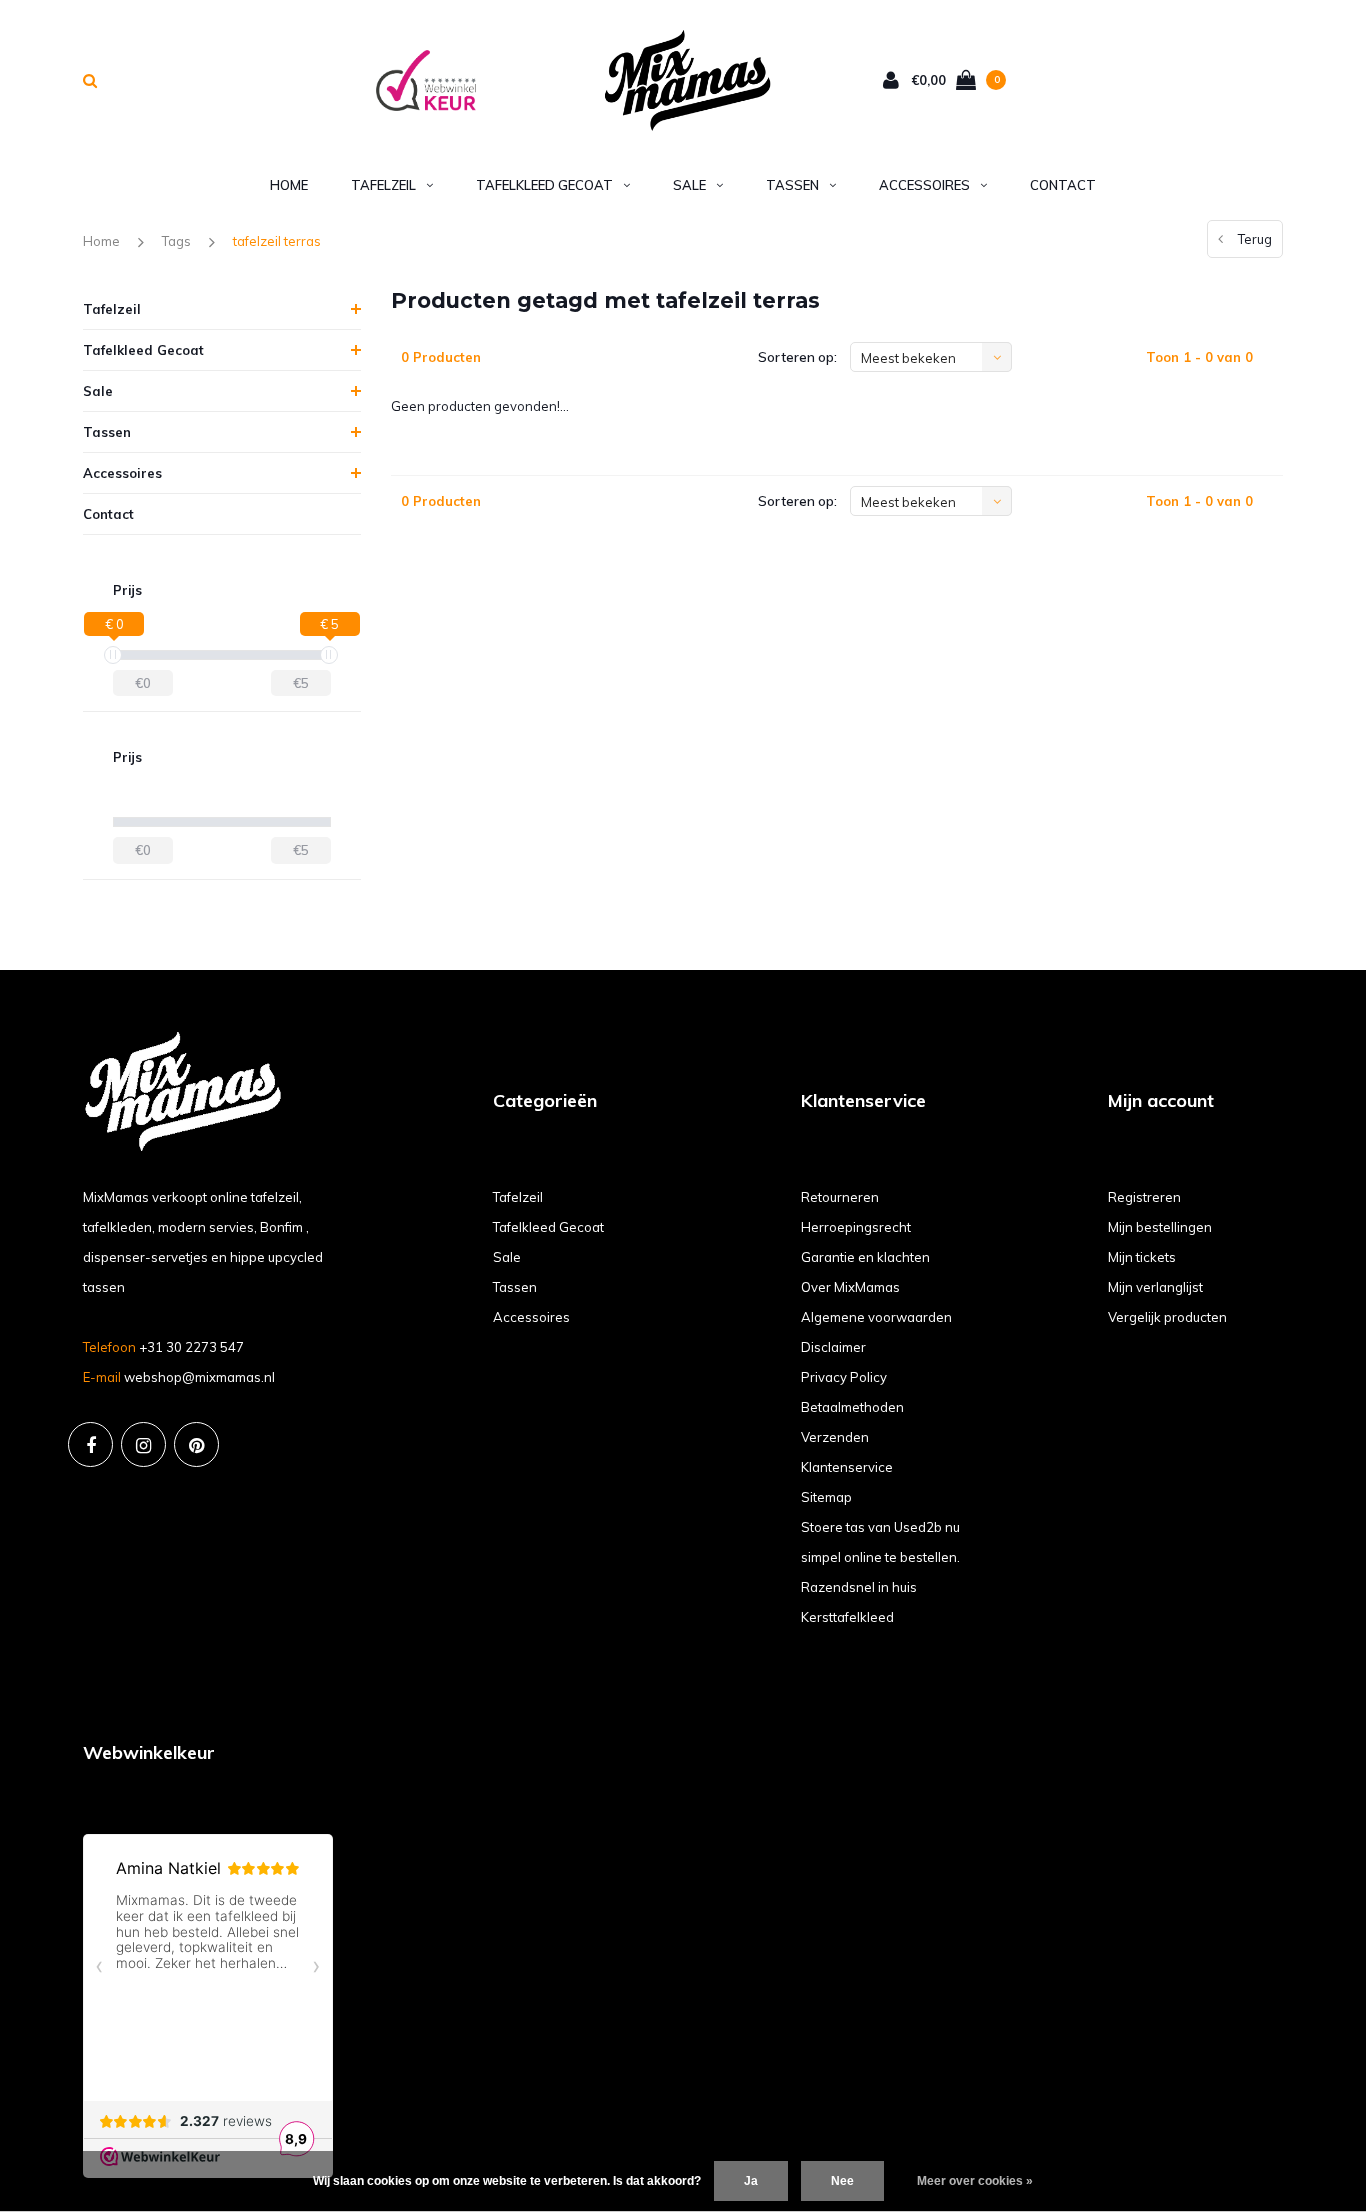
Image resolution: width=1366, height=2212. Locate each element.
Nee (842, 2181)
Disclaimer (833, 1347)
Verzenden (835, 1437)
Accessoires (924, 185)
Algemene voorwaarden (876, 1317)
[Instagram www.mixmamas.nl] (143, 1444)
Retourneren (840, 1197)
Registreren (1144, 1197)
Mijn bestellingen (1160, 1227)
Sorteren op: (797, 357)
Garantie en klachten (865, 1257)
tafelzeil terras (277, 241)
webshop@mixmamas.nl (199, 1377)
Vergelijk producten (1167, 1317)
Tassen (792, 185)
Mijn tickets (1142, 1257)
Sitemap (826, 1497)
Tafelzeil (383, 185)
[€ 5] (329, 655)
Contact (1063, 185)
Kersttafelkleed (847, 1617)
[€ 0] (113, 655)
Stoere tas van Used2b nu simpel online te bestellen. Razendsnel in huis (880, 1557)
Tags (176, 241)
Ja (751, 2181)
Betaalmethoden (852, 1407)
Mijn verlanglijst (1155, 1287)
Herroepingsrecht (856, 1227)
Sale (689, 185)
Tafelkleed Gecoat (544, 185)
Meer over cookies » (975, 2181)
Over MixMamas (850, 1287)
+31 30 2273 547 (191, 1347)
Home (289, 185)
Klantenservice (847, 1467)
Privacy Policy (844, 1377)
